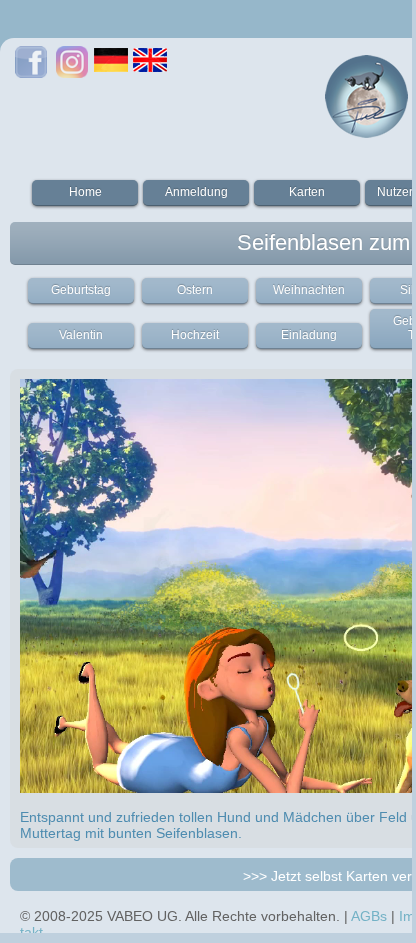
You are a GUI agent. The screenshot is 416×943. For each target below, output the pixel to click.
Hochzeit (195, 335)
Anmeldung (196, 192)
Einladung (309, 335)
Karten (307, 192)
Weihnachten (309, 290)
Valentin (81, 335)
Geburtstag (81, 290)
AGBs (369, 916)
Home (85, 192)
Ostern (195, 290)
